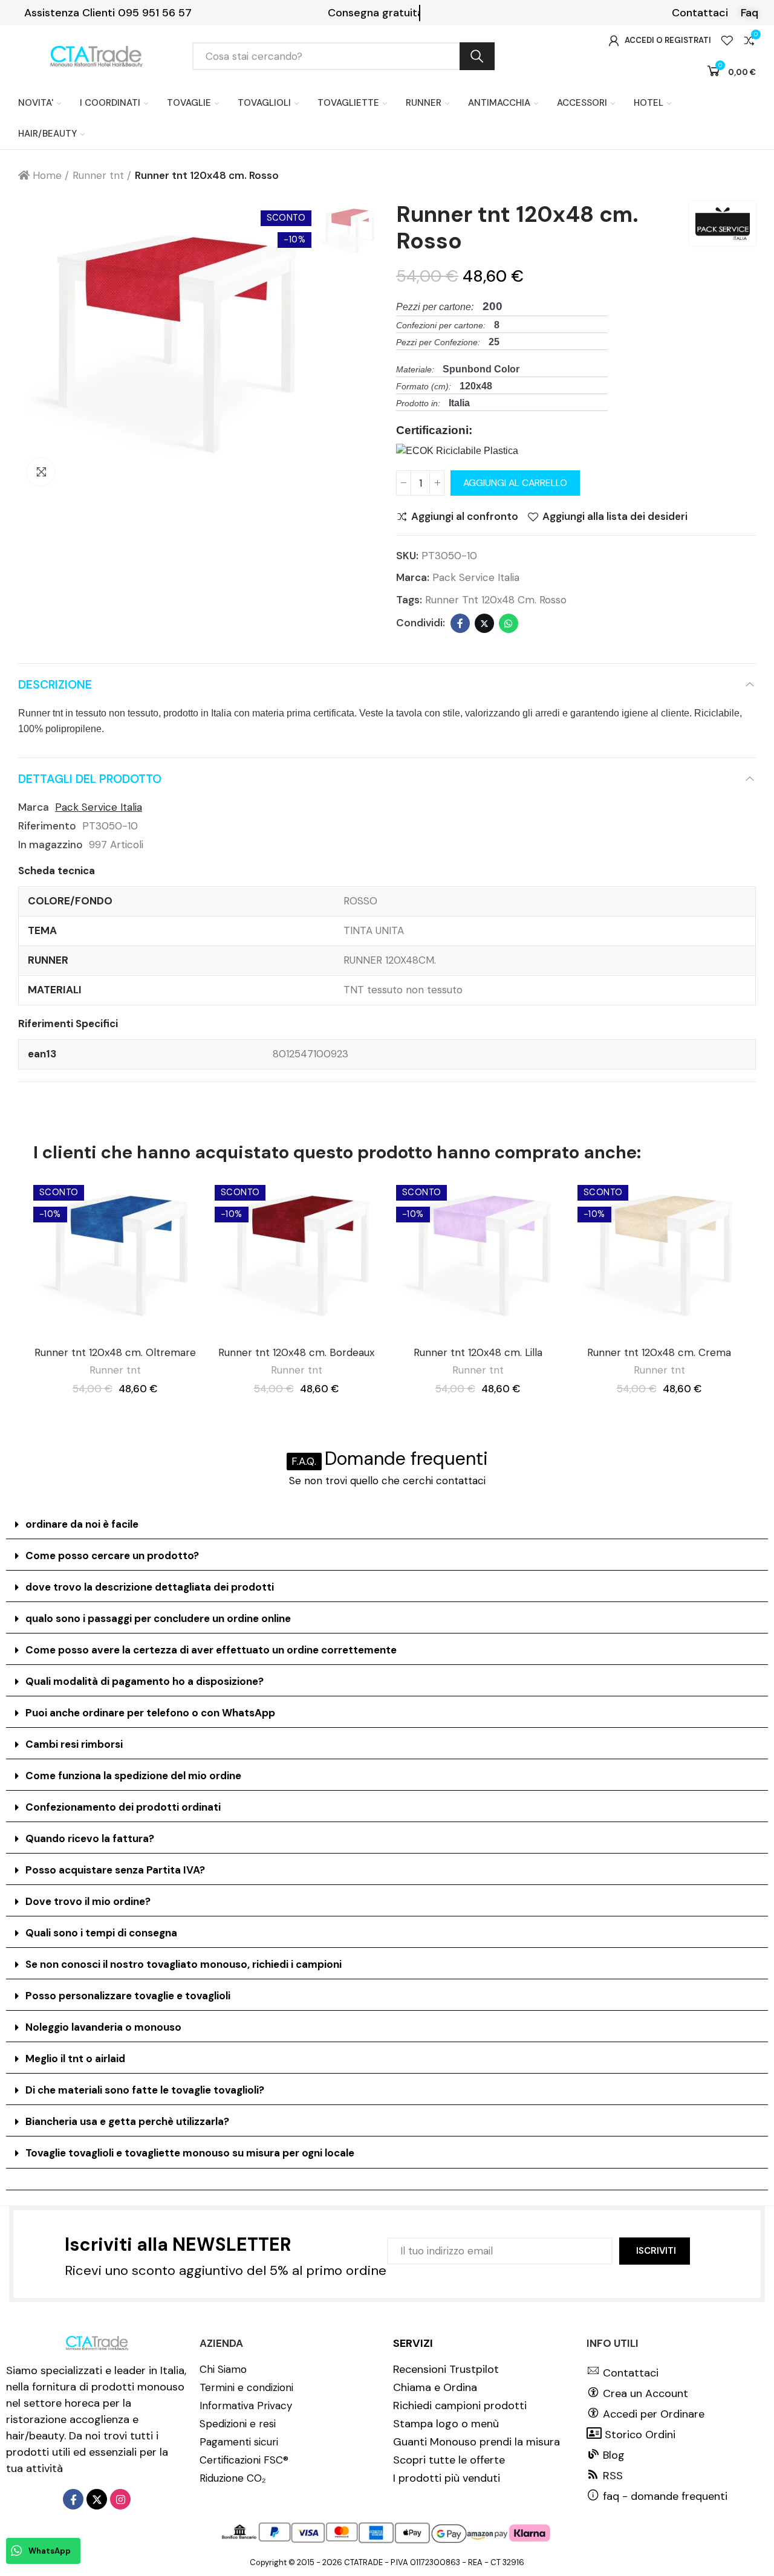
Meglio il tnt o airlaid (75, 2059)
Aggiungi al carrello (515, 483)
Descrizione (55, 685)
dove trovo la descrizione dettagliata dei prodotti (150, 1587)
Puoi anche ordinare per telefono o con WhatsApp (150, 1713)
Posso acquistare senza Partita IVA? (115, 1870)
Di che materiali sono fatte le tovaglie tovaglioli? (145, 2090)
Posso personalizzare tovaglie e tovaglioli (128, 1996)
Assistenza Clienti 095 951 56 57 (108, 13)
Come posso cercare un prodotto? (112, 1556)
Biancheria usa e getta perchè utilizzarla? (127, 2121)
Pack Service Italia (476, 577)
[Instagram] (120, 2499)
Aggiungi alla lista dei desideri (615, 517)
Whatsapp (509, 623)
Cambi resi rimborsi (74, 1744)
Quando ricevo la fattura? (90, 1838)
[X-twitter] (97, 2499)
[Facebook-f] (73, 2499)
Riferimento (47, 826)
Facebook (460, 623)
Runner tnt (115, 1370)
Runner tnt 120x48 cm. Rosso (496, 600)
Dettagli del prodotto (90, 779)
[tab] (387, 1525)
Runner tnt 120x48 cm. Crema (659, 1352)
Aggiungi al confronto (465, 517)
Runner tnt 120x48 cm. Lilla (478, 1352)
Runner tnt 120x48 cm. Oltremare (115, 1352)
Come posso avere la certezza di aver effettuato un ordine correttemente (211, 1650)
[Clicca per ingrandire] (41, 472)
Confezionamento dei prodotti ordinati (123, 1807)
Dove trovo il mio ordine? (88, 1901)
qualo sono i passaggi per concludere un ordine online (158, 1618)
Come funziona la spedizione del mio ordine (133, 1776)
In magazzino (50, 845)
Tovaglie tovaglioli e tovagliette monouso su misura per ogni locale (190, 2153)
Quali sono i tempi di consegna (101, 1933)
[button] (700, 13)
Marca (34, 807)
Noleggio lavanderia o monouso (103, 2027)
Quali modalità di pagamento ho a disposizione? (145, 1681)
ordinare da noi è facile (82, 1524)
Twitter (484, 623)
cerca (477, 56)
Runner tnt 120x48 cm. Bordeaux (296, 1352)
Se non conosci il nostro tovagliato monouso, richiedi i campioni (184, 1964)
